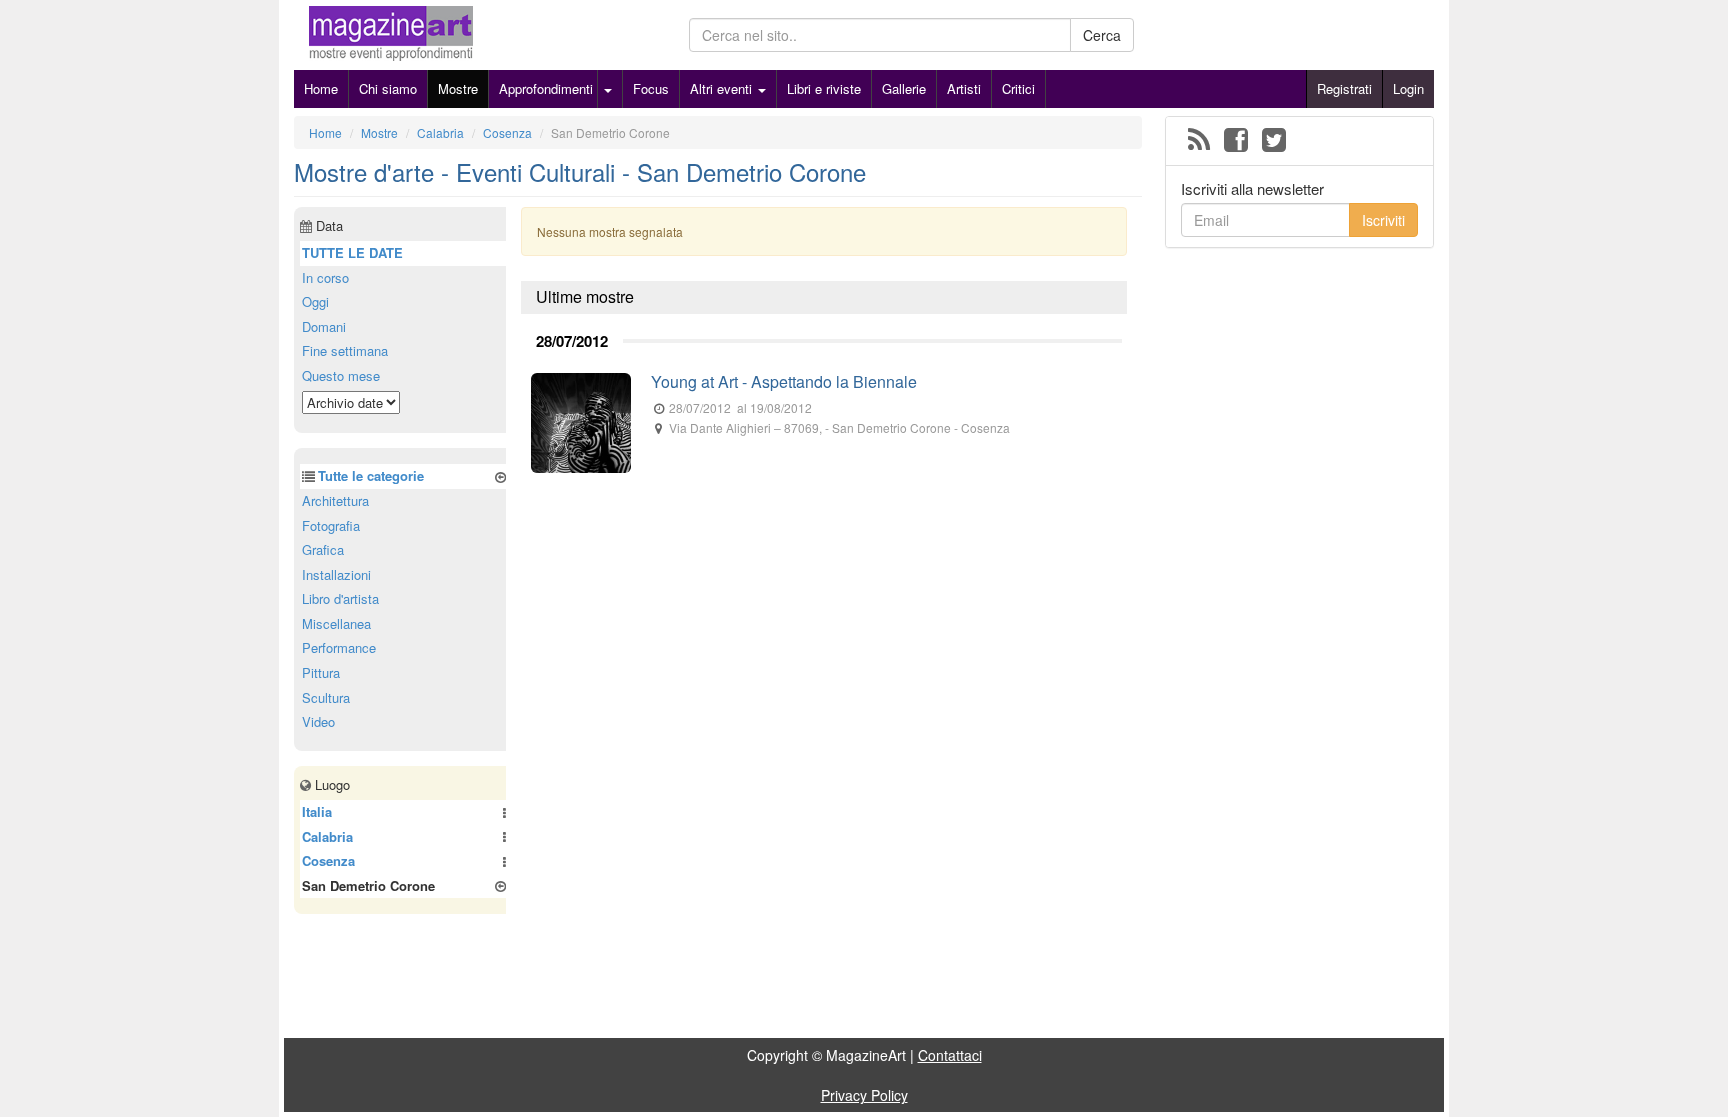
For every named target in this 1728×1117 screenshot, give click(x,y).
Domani (324, 326)
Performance (339, 647)
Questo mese (341, 375)
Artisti (964, 88)
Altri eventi (723, 88)
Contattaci (950, 1055)
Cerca (1102, 35)
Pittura (321, 672)
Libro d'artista (340, 598)
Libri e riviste (824, 88)
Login (1408, 88)
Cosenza (328, 860)
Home (321, 88)
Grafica (323, 549)
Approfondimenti (546, 88)
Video (318, 721)
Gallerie (904, 88)
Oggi (315, 301)
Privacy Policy (864, 1095)
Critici (1018, 88)
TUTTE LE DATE (352, 252)
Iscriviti (1383, 220)
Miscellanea (336, 623)
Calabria (327, 836)
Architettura (335, 500)
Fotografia (331, 525)
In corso (325, 277)
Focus (651, 88)
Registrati (1344, 88)
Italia (317, 811)
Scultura (326, 697)
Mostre (458, 88)
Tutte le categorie (371, 475)
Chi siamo (388, 88)
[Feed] (1199, 141)
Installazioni (336, 574)
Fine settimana (345, 350)
